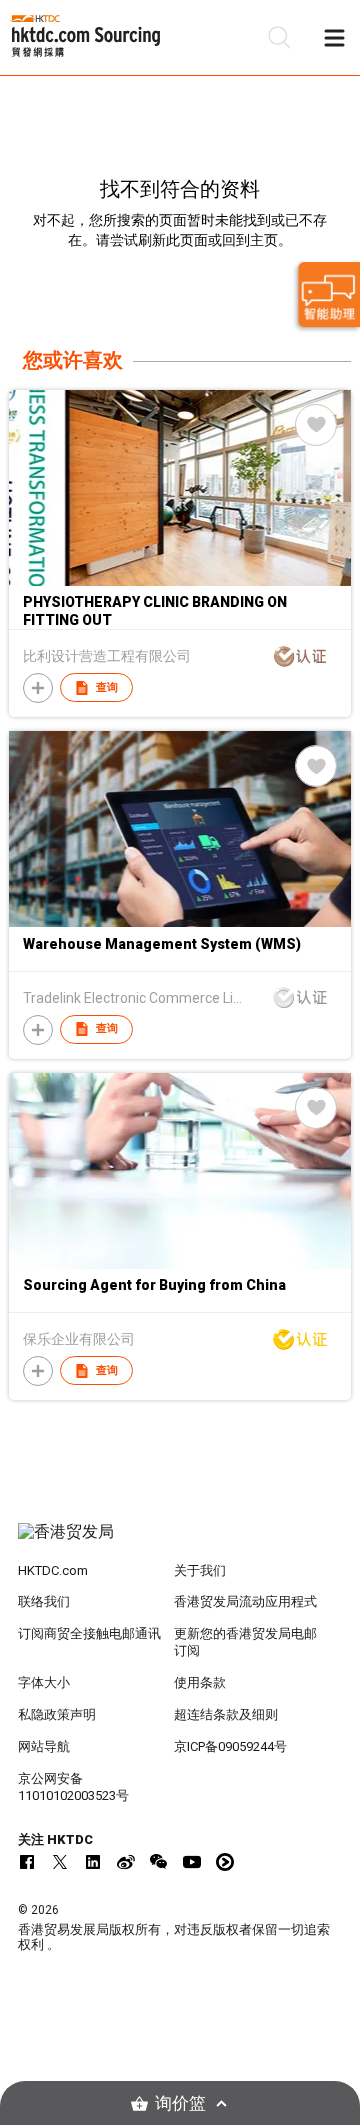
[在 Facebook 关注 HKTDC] (27, 1862)
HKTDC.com (53, 1570)
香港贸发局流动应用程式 (245, 1601)
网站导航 (44, 1746)
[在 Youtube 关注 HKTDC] (192, 1862)
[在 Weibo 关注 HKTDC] (126, 1862)
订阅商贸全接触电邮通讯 (89, 1633)
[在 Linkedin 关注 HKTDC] (93, 1862)
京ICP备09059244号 (230, 1746)
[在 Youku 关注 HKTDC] (225, 1862)
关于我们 (200, 1570)
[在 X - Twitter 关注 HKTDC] (60, 1862)
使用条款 (200, 1682)
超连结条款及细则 (226, 1714)
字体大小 (44, 1682)
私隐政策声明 (57, 1714)
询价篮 (180, 2103)
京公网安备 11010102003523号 (73, 1787)
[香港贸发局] (180, 1542)
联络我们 (44, 1601)
